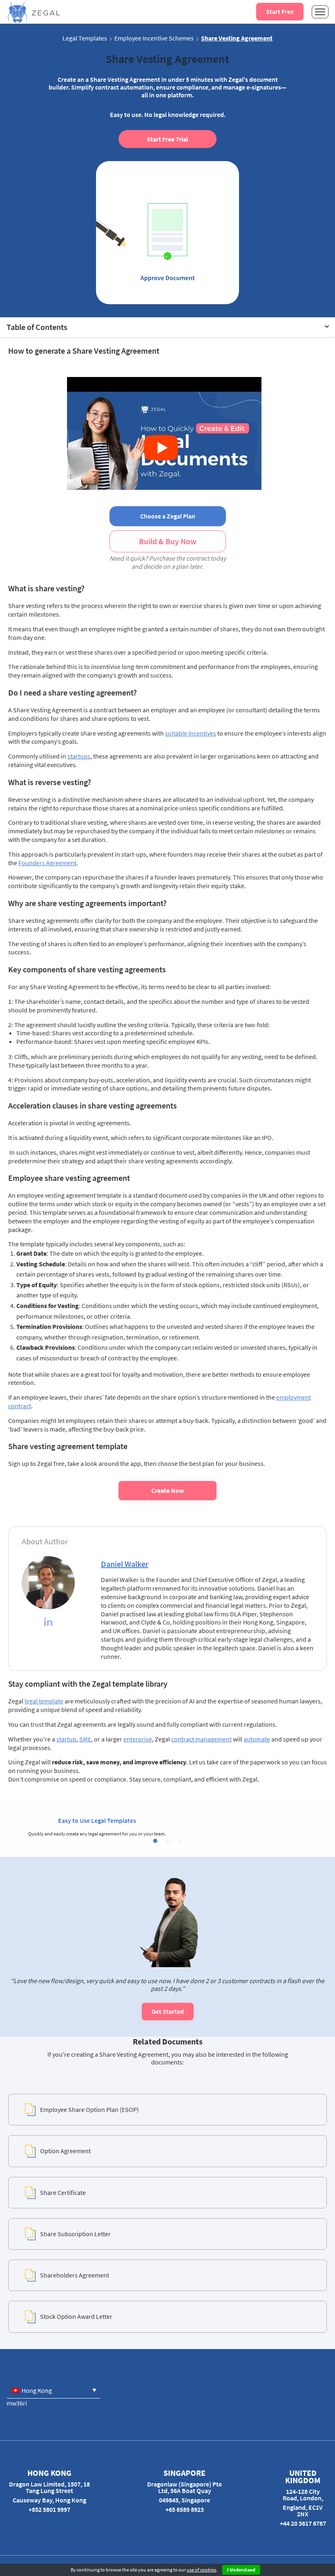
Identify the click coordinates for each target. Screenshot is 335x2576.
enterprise (138, 1739)
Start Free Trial (167, 139)
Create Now (167, 1490)
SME (85, 1739)
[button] (155, 1841)
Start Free (280, 11)
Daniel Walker (125, 1564)
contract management (201, 1739)
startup (66, 1739)
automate (257, 1739)
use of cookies (201, 2570)
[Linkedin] (48, 1623)
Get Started (168, 2011)
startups (79, 756)
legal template (44, 1701)
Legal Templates (85, 38)
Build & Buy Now (168, 541)
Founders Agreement (47, 863)
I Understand (241, 2570)
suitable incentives (191, 733)
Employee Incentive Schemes (154, 38)
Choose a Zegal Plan (168, 516)
